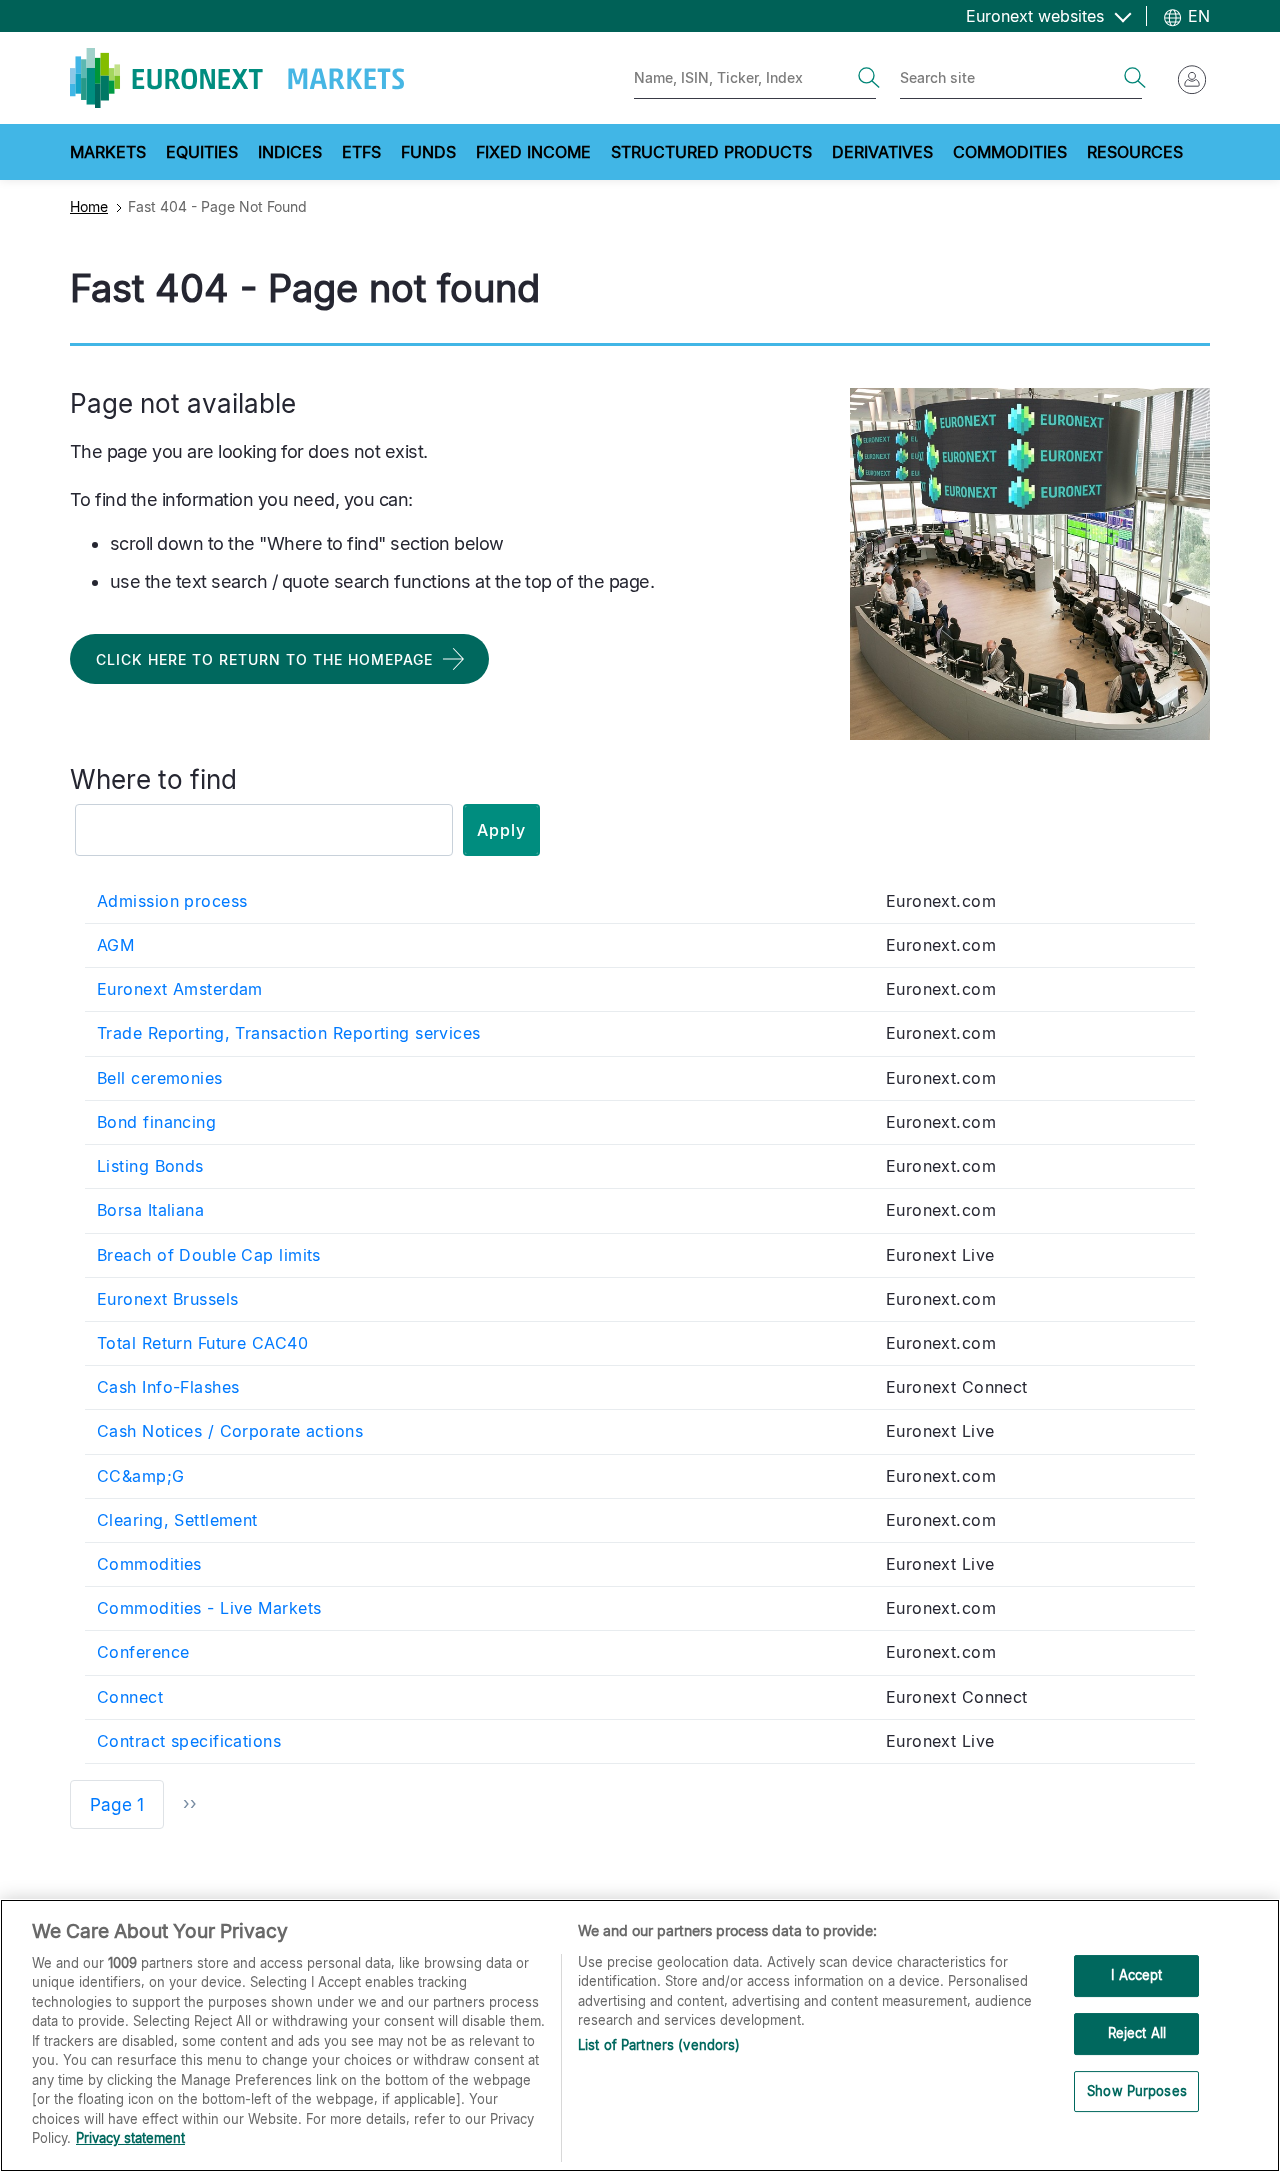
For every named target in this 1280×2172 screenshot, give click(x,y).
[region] (640, 2035)
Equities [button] (202, 152)
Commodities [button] (1010, 152)
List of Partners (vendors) (659, 2045)
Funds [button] (428, 152)
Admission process (172, 901)
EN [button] (1196, 16)
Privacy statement (130, 2138)
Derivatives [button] (882, 152)
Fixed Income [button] (533, 152)
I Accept (1136, 1976)
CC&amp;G (141, 1476)
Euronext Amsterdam (180, 989)
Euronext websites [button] (1037, 16)
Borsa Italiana (150, 1210)
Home (89, 206)
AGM (115, 945)
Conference (143, 1652)
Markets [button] (108, 152)
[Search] (869, 78)
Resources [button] (1135, 152)
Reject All (1137, 2033)
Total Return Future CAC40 (202, 1343)
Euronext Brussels (167, 1299)
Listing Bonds (150, 1166)
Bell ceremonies (160, 1078)
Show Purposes (1137, 2091)
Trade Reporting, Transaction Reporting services (289, 1033)
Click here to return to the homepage (264, 659)
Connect (130, 1697)
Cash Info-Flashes (168, 1387)
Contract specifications (189, 1741)
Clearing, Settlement (177, 1520)
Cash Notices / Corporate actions (230, 1431)
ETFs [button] (361, 152)
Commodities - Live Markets (209, 1608)
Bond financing (156, 1122)
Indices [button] (290, 152)
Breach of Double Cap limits (209, 1255)
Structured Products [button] (711, 152)
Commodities (149, 1564)
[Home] (237, 78)
